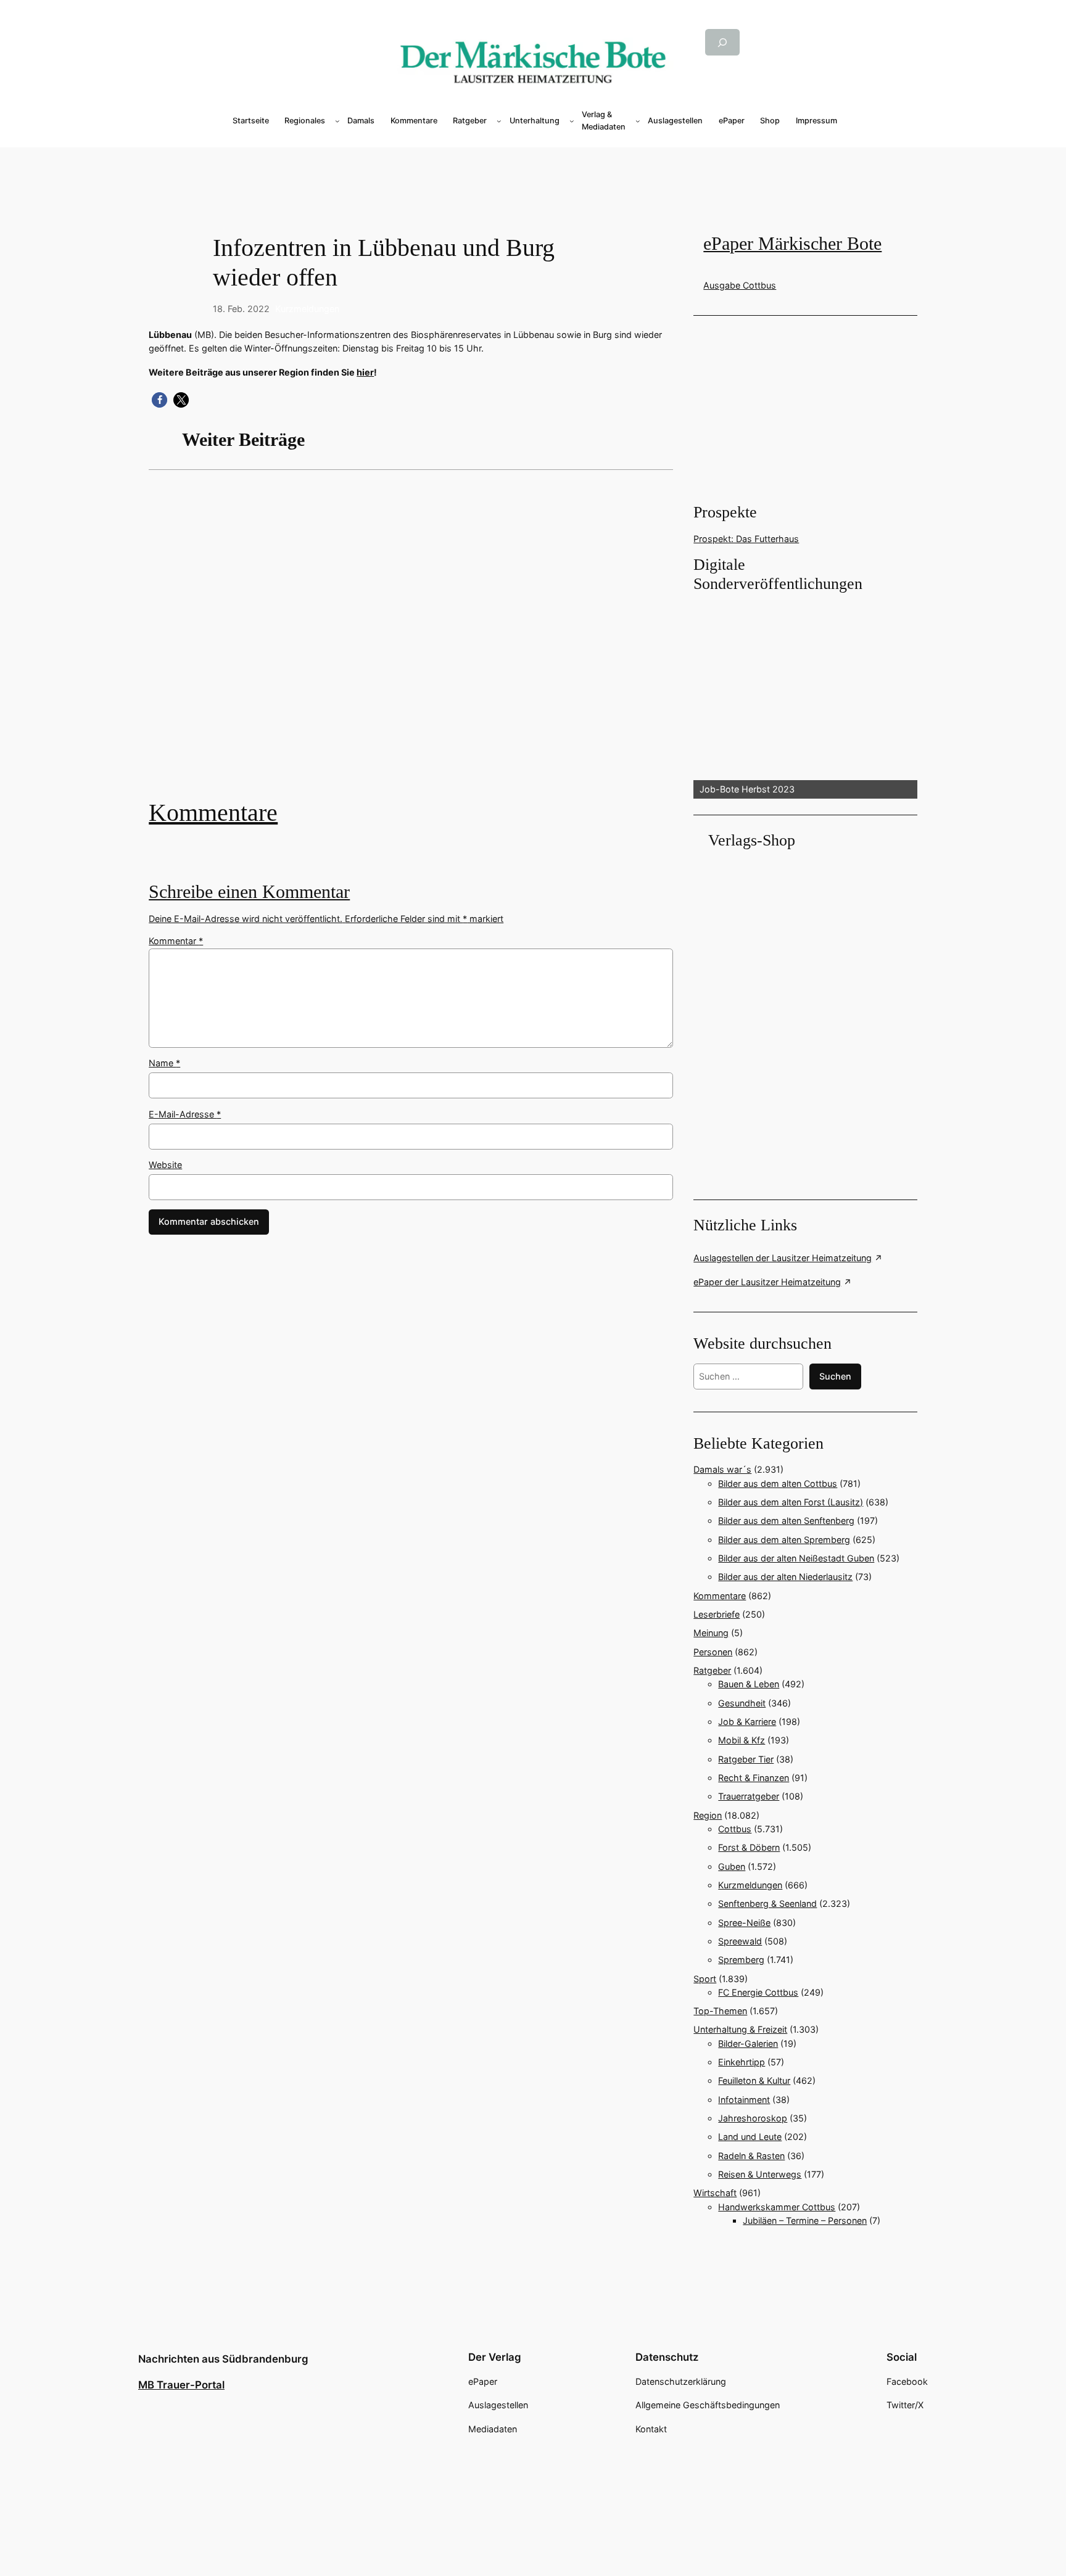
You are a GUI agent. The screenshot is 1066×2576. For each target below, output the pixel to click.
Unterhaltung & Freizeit (740, 2029)
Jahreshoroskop (753, 2118)
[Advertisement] (533, 168)
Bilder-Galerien (748, 2043)
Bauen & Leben (749, 1684)
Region (708, 1815)
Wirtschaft (715, 2193)
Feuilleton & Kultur (754, 2080)
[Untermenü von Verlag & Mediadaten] (638, 121)
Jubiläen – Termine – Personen (805, 2220)
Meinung (711, 1633)
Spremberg (741, 1960)
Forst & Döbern (749, 1847)
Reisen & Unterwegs (760, 2174)
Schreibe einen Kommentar (249, 892)
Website (165, 1165)
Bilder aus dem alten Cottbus (778, 1483)
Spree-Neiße (744, 1923)
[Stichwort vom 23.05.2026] (411, 644)
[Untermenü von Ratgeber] (499, 121)
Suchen (835, 1376)
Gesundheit (742, 1703)
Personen (713, 1652)
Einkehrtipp (742, 2062)
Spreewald (740, 1941)
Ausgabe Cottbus (740, 285)
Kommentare (213, 813)
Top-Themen (720, 2011)
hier (365, 372)
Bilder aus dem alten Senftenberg (786, 1520)
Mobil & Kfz (742, 1740)
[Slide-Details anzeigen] (805, 697)
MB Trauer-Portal (181, 2385)
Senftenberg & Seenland (767, 1903)
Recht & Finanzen (754, 1778)
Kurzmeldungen (307, 309)
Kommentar (176, 941)
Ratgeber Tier (746, 1759)
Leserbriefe (717, 1614)
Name (164, 1063)
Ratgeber (712, 1670)
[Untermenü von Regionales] (337, 121)
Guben (732, 1866)
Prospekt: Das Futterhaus (746, 539)
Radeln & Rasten (751, 2156)
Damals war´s (722, 1469)
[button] (159, 400)
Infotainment (744, 2100)
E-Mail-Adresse (185, 1114)
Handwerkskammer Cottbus (777, 2207)
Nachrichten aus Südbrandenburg (223, 2359)
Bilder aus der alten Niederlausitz (785, 1577)
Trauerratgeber (749, 1796)
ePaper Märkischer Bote (792, 244)
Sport (705, 1979)
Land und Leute (750, 2137)
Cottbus (735, 1829)
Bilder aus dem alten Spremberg (784, 1540)
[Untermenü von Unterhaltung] (572, 121)
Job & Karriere (747, 1722)
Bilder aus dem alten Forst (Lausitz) (791, 1502)
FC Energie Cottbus (758, 1992)
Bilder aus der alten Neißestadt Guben (796, 1558)
